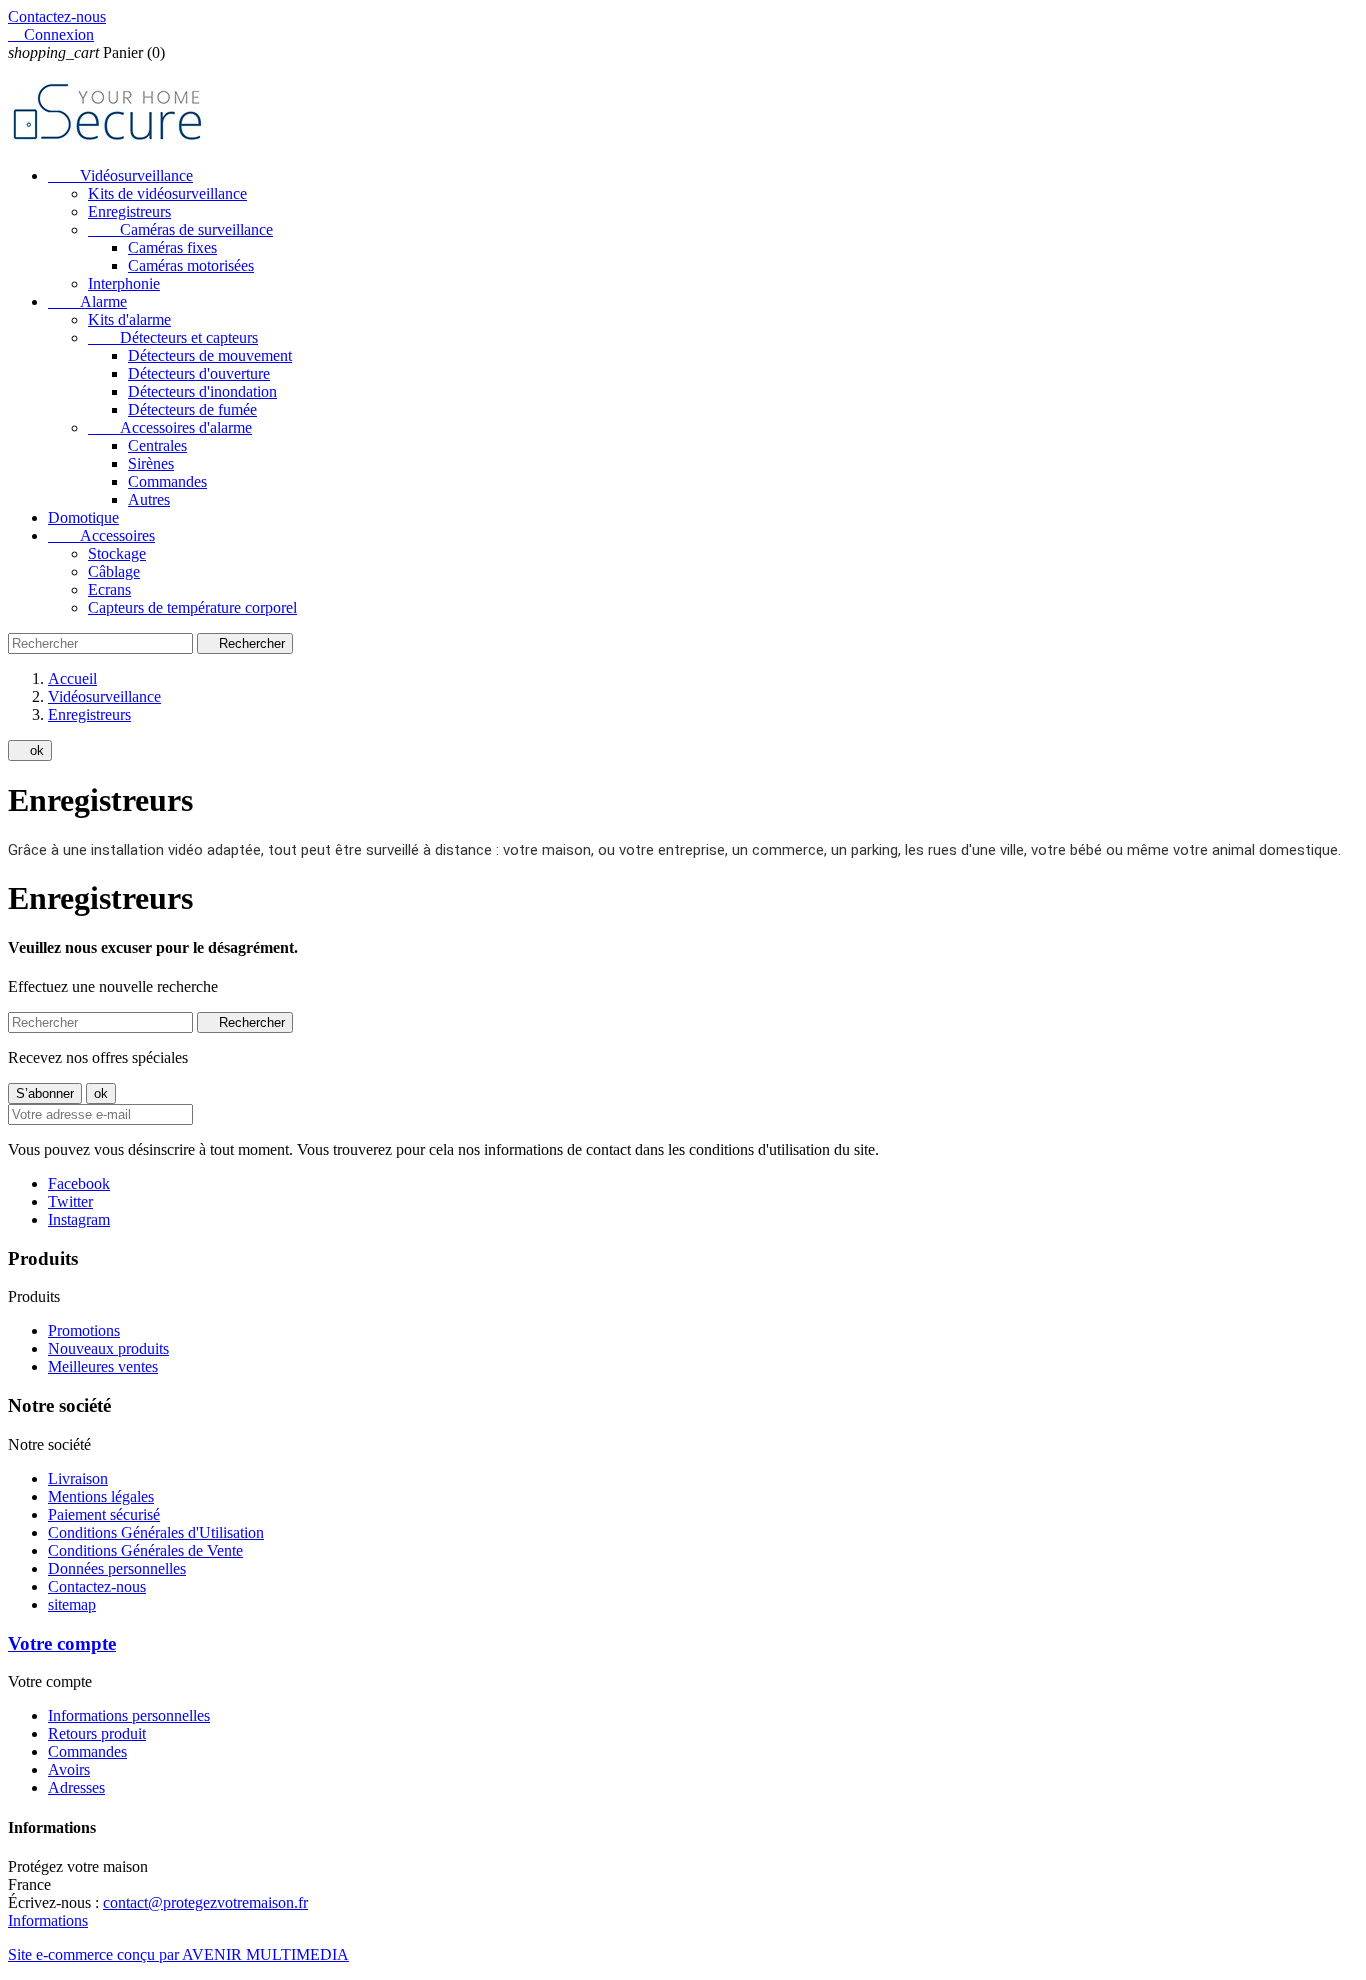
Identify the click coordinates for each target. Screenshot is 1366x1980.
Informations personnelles (129, 1715)
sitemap (72, 1604)
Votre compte (62, 1643)
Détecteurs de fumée (192, 409)
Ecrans (109, 589)
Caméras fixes (172, 247)
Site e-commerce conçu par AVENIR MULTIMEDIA (178, 1954)
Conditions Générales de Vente (145, 1550)
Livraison (78, 1478)
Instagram (79, 1219)
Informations (48, 1920)
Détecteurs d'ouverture (199, 373)
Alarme (87, 301)
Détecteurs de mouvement (210, 355)
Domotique (83, 517)
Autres (149, 499)
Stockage (117, 553)
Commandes (167, 481)
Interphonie (124, 283)
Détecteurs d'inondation (202, 391)
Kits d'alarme (129, 319)
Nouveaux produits (108, 1348)
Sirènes (151, 463)
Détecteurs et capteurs (173, 337)
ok (30, 750)
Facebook (79, 1183)
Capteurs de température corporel (192, 607)
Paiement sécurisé (104, 1514)
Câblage (114, 571)
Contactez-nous (57, 16)
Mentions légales (101, 1496)
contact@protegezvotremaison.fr (205, 1902)
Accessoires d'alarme (170, 427)
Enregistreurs (129, 211)
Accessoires (101, 535)
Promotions (84, 1330)
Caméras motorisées (191, 265)
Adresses (76, 1787)
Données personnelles (117, 1568)
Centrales (157, 445)
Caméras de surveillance (180, 229)
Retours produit (97, 1733)
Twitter (70, 1201)
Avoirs (69, 1769)
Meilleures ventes (103, 1366)
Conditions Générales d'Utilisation (156, 1532)
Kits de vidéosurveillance (167, 193)
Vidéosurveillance (120, 175)
